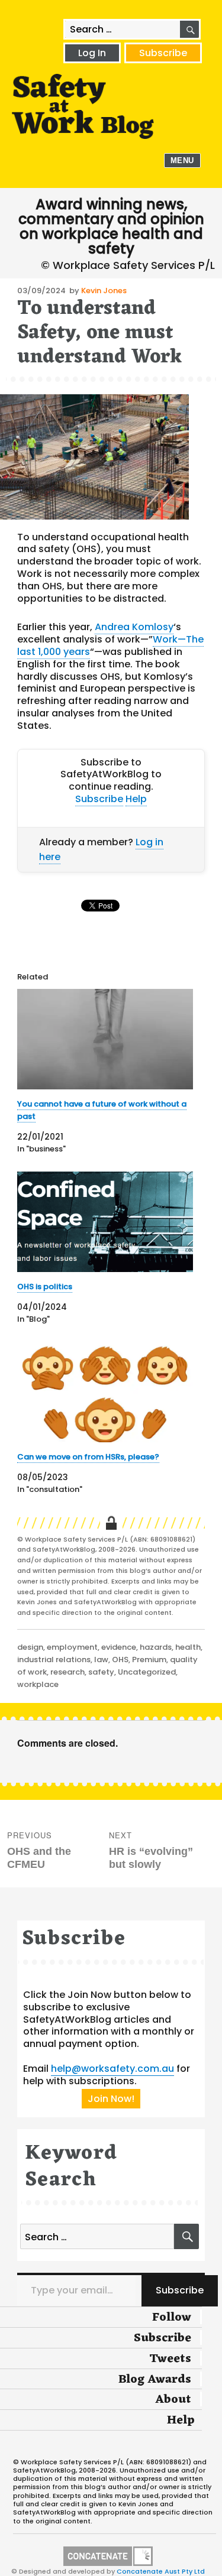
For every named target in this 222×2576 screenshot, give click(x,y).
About (173, 2400)
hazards (156, 1647)
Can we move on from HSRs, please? (88, 1457)
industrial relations (54, 1660)
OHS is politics (45, 1287)
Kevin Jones (104, 291)
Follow (172, 2318)
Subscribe (163, 53)
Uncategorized (147, 1672)
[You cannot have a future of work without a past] (105, 1039)
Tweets (170, 2359)
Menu (182, 160)
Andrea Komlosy (134, 627)
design (30, 1647)
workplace (38, 1684)
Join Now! (111, 2099)
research (67, 1672)
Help (136, 799)
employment (72, 1647)
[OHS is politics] (105, 1222)
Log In (92, 53)
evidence (119, 1647)
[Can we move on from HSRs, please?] (105, 1392)
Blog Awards (155, 2380)
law (101, 1660)
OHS (120, 1660)
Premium (149, 1660)
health (188, 1647)
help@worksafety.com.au (112, 2069)
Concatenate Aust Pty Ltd (161, 2571)
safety (101, 1672)
